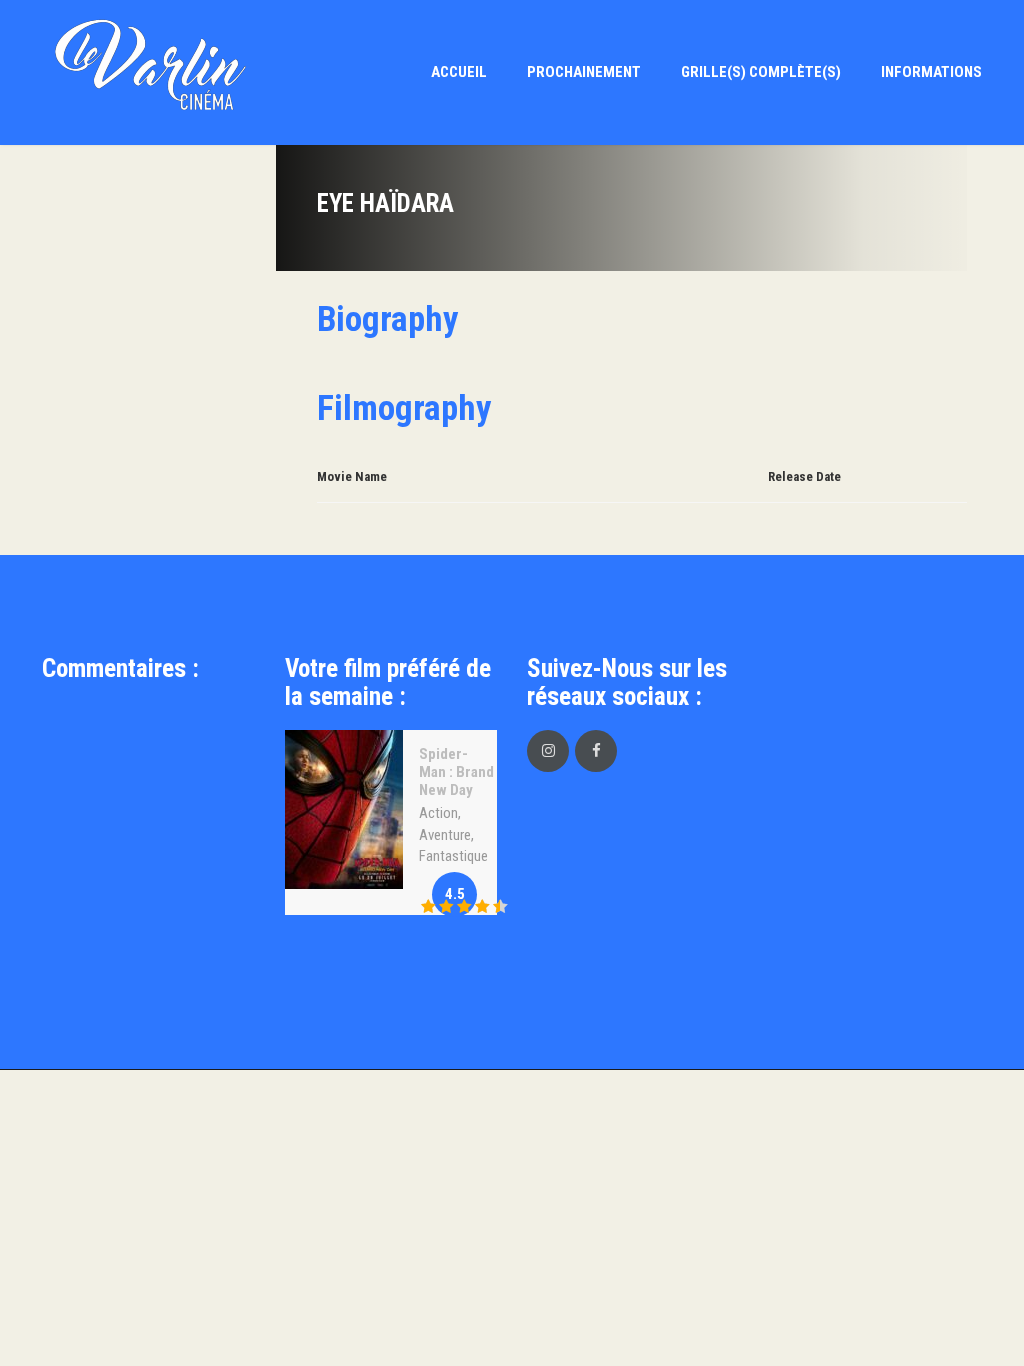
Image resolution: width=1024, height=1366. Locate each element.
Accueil (459, 72)
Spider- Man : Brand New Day (456, 771)
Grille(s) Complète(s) (761, 72)
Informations (931, 72)
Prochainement (584, 72)
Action (438, 813)
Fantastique (453, 856)
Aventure (445, 835)
